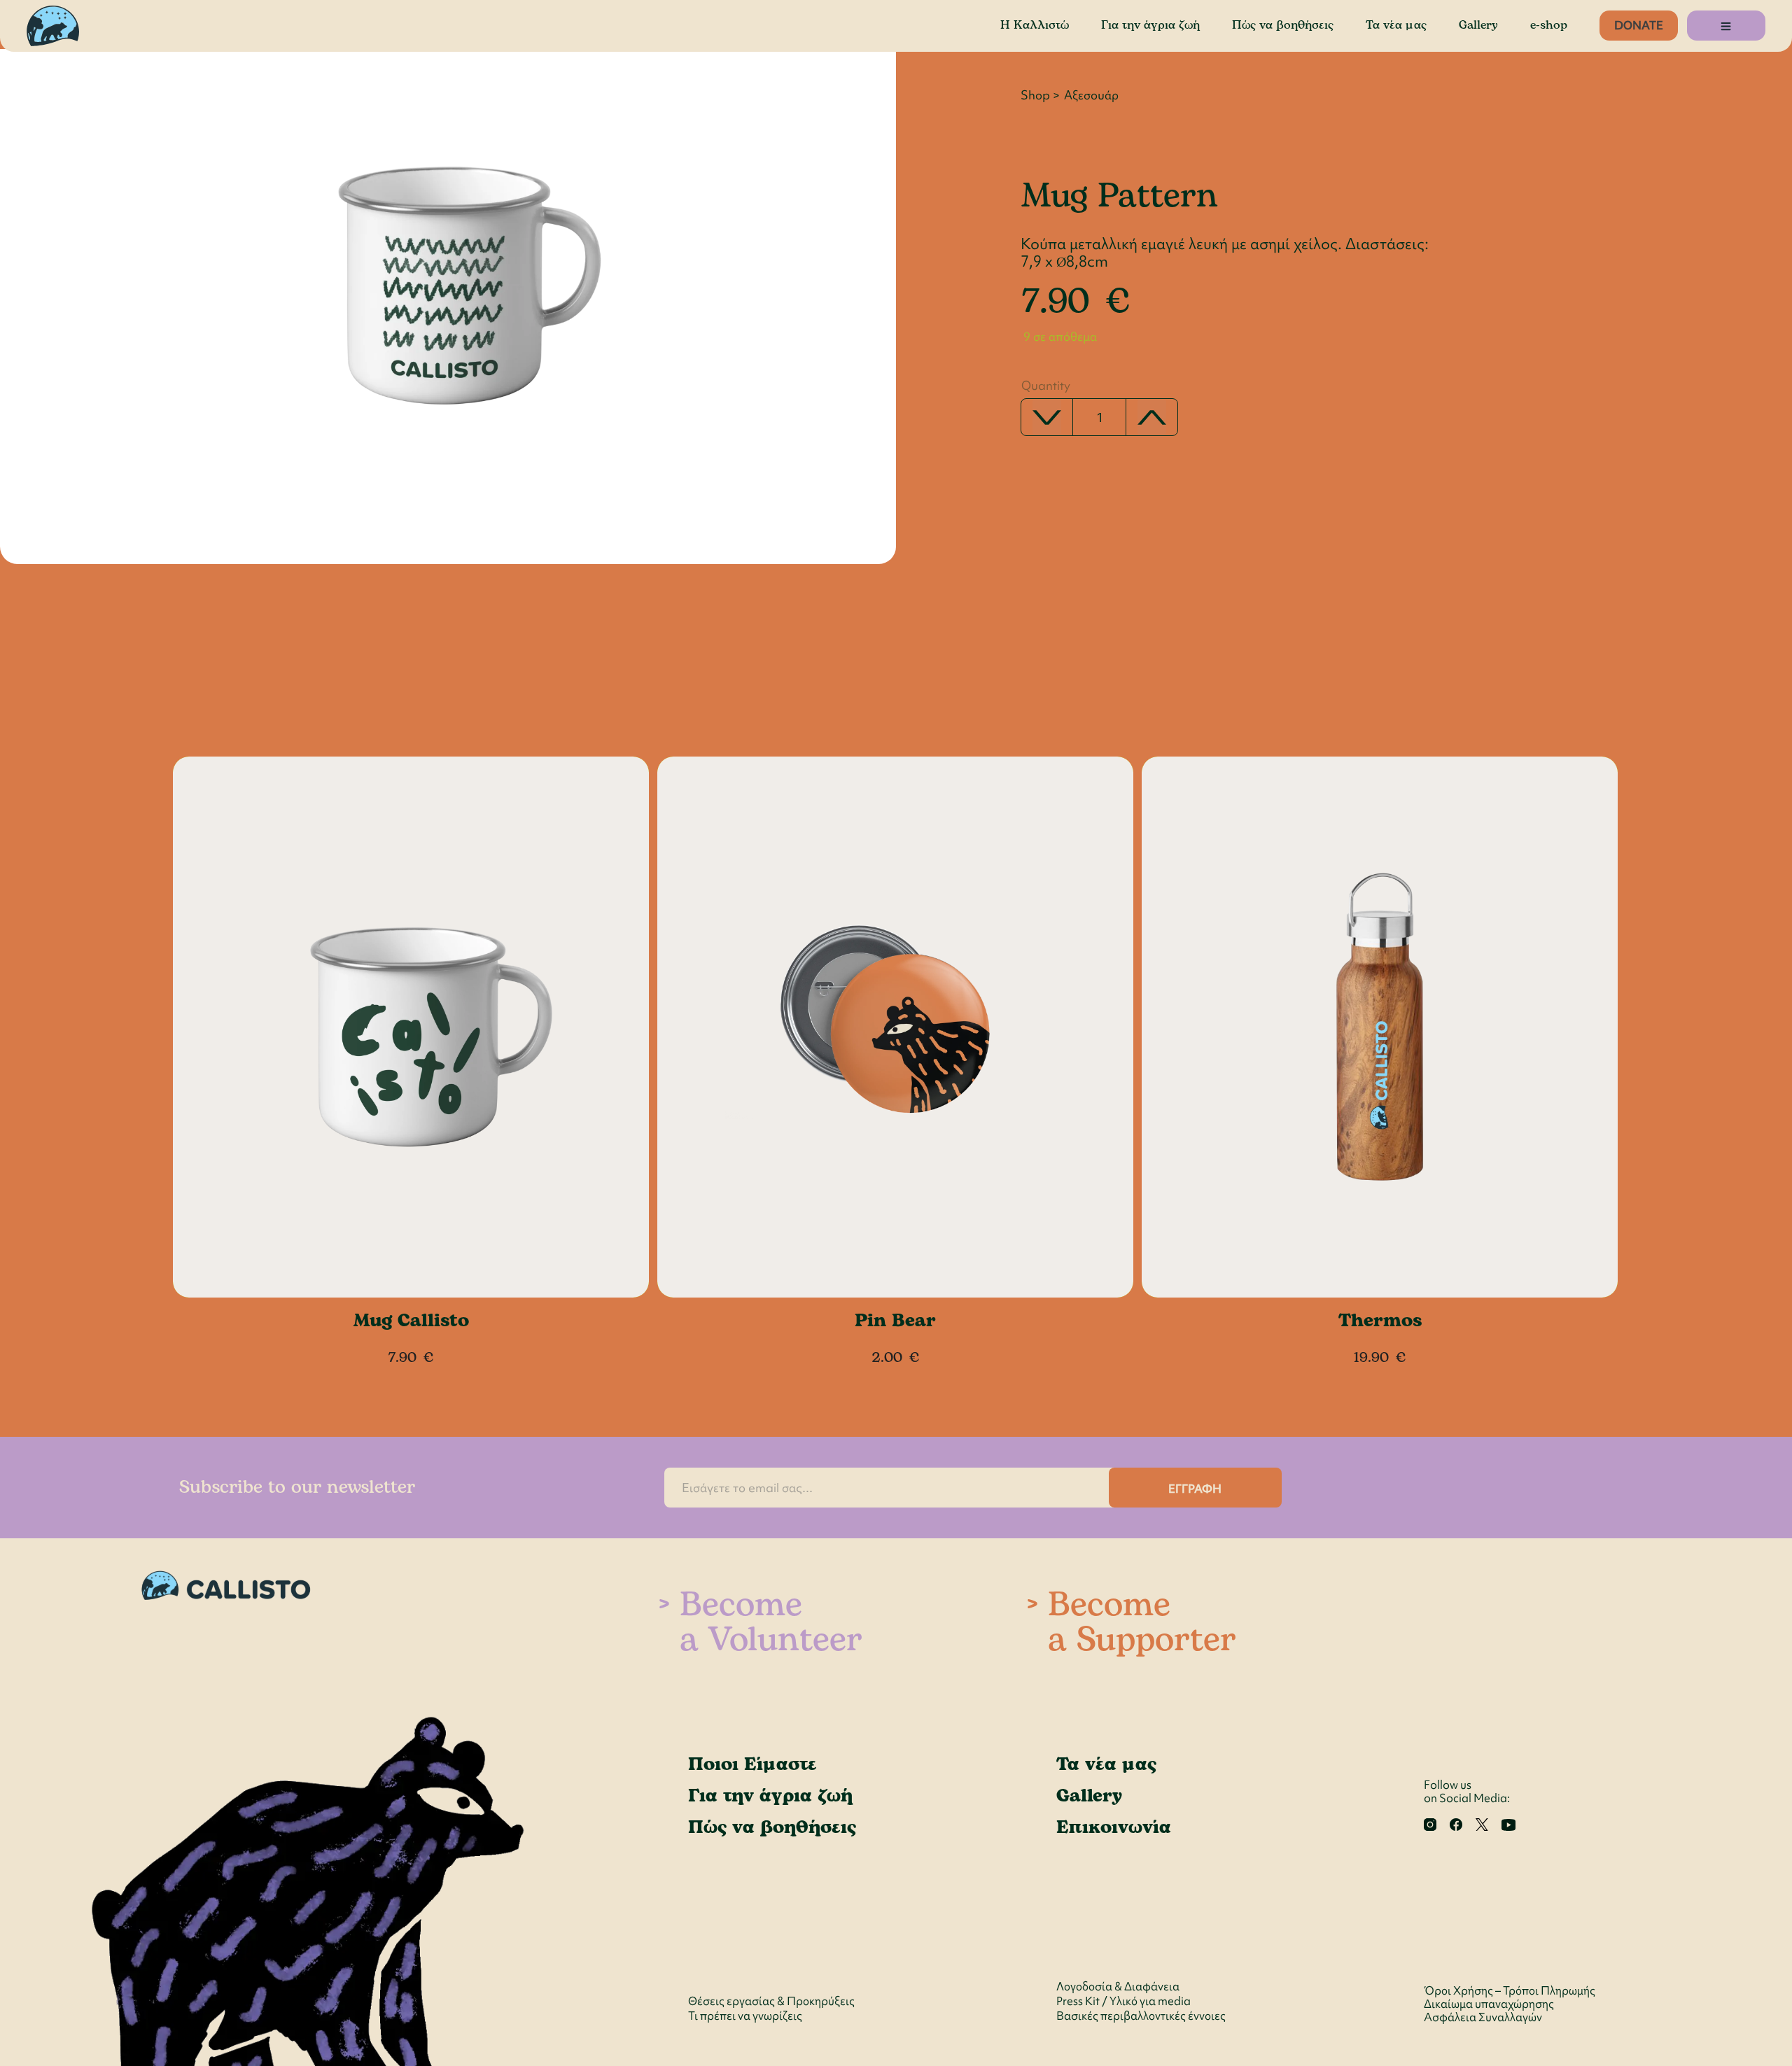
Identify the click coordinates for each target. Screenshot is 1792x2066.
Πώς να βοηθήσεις (1283, 25)
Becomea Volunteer (771, 1623)
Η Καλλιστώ (1035, 25)
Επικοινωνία (1114, 1827)
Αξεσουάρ (1091, 95)
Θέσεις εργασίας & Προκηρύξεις (771, 2001)
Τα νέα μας (1396, 25)
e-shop (1549, 25)
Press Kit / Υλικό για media (1123, 2001)
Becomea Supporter (1142, 1623)
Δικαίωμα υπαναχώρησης (1489, 2004)
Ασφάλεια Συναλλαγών (1483, 2017)
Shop (1035, 95)
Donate (1639, 25)
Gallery (1478, 25)
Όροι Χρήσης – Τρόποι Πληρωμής (1510, 1991)
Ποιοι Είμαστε (752, 1764)
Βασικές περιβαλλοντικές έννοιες (1141, 2016)
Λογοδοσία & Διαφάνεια (1118, 1987)
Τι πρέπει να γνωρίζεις (745, 2016)
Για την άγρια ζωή (1150, 25)
